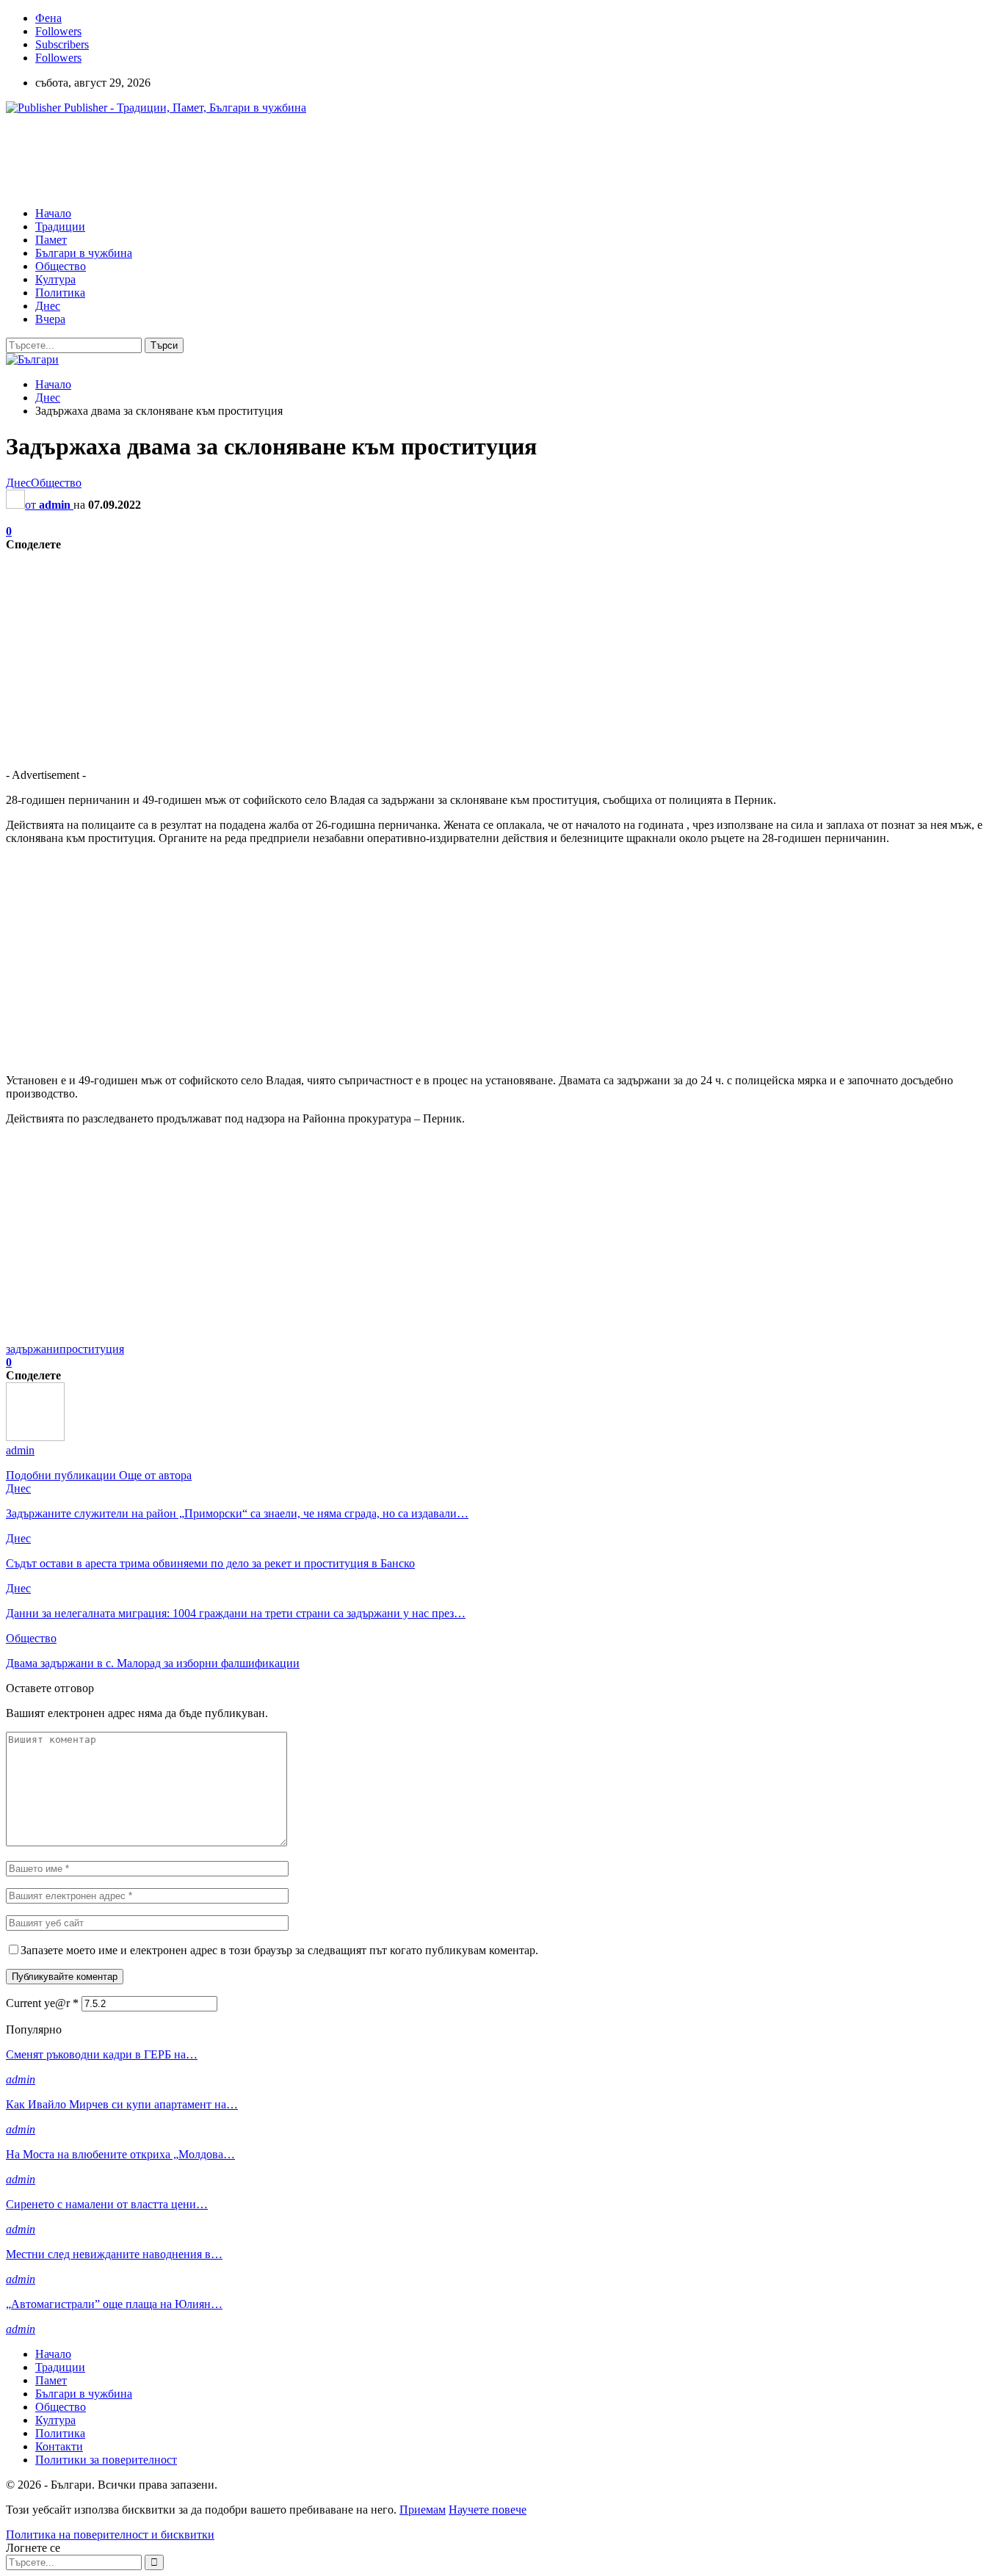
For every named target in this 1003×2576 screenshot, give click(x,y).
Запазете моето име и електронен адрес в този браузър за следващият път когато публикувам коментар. (279, 1950)
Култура (55, 279)
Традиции (60, 226)
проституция (92, 1349)
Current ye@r (42, 2003)
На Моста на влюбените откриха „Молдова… (120, 2154)
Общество (61, 266)
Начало (53, 213)
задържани (33, 1349)
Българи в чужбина (84, 253)
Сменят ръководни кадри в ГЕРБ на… (102, 2054)
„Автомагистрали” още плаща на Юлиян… (114, 2304)
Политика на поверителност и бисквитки (110, 2535)
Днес (48, 306)
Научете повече (488, 2510)
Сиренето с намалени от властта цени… (107, 2204)
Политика (60, 293)
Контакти (59, 2446)
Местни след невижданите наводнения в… (114, 2254)
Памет (51, 240)
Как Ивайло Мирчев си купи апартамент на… (122, 2104)
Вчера (50, 319)
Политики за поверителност (106, 2460)
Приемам (423, 2510)
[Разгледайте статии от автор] (35, 1437)
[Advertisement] (273, 159)
